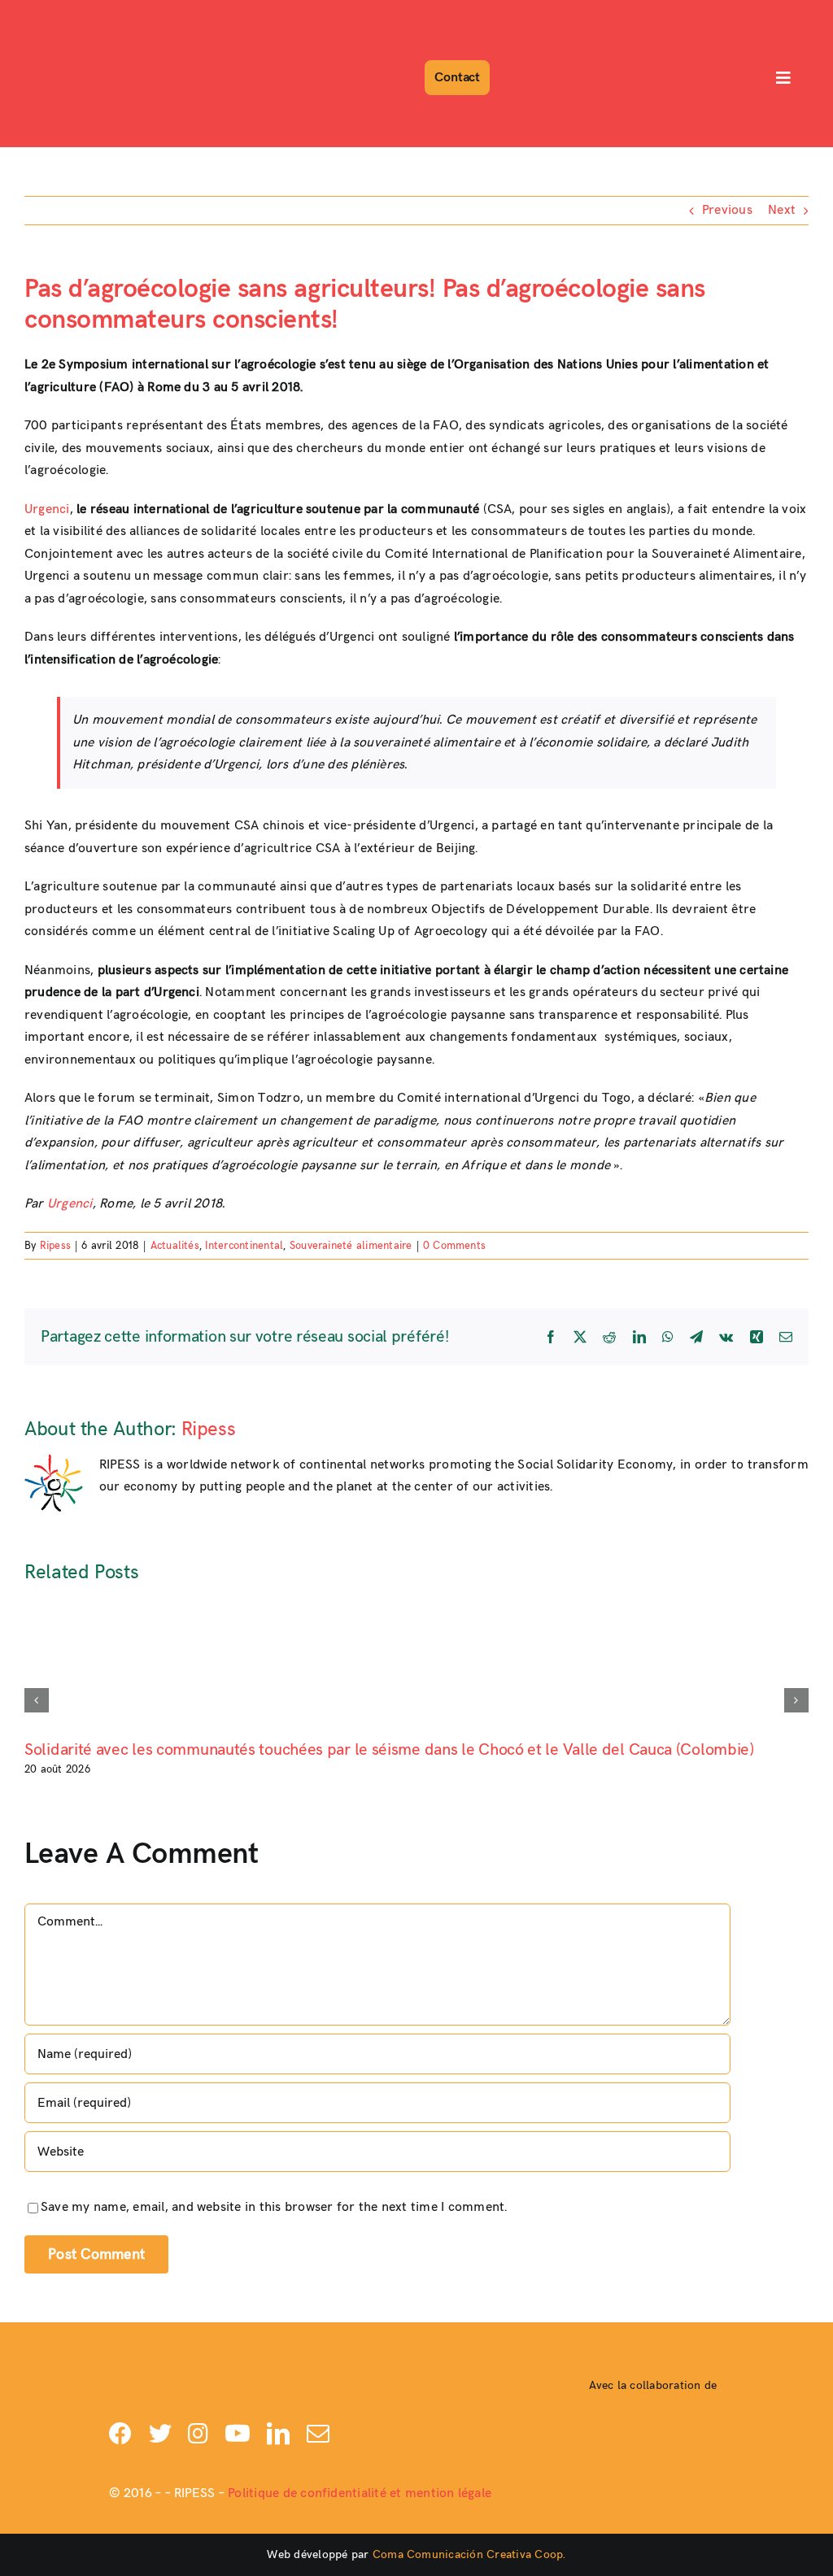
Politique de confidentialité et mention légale (360, 2493)
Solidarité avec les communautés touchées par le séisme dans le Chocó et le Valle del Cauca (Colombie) (389, 1750)
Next (782, 210)
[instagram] (198, 2434)
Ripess (55, 1246)
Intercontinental (244, 1246)
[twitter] (160, 2434)
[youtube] (238, 2434)
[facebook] (120, 2434)
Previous (727, 210)
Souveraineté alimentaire (351, 1246)
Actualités (175, 1246)
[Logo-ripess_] (68, 14)
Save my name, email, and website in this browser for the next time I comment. (274, 2207)
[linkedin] (278, 2434)
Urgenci (47, 509)
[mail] (318, 2434)
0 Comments (454, 1246)
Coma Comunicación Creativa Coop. (469, 2554)
